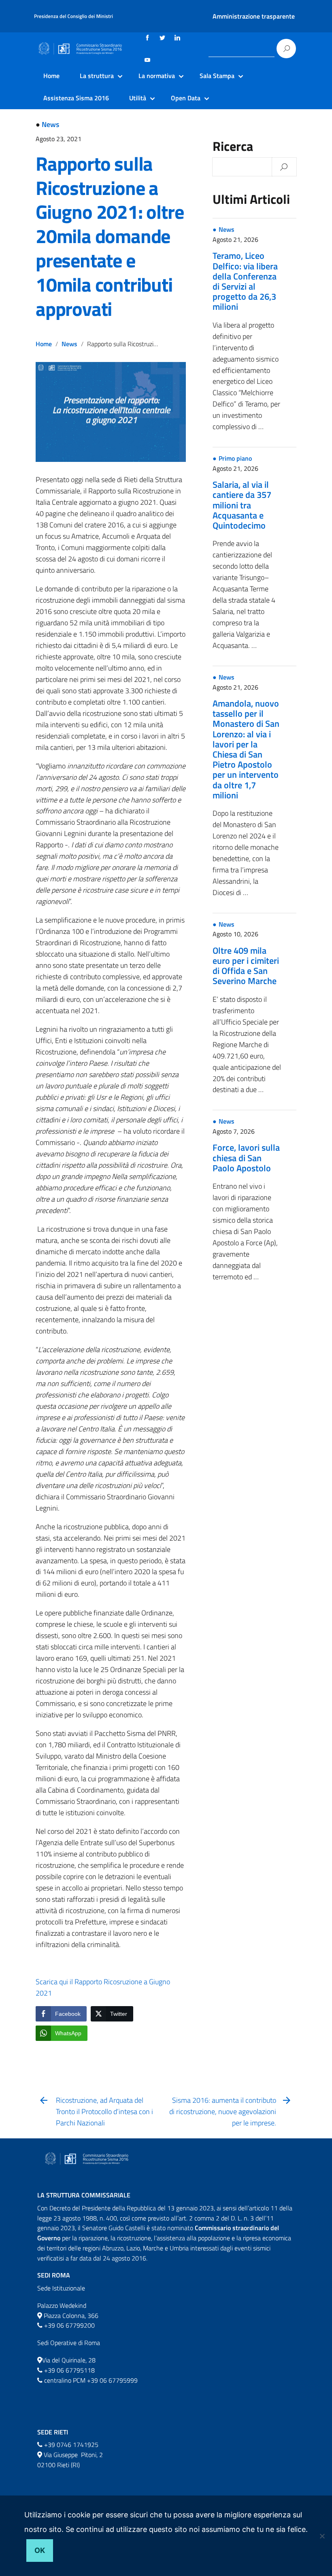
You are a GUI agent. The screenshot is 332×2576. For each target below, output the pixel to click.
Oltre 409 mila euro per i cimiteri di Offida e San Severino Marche (246, 966)
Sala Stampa (217, 76)
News (50, 124)
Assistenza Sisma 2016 (76, 98)
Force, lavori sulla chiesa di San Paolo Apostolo (246, 1158)
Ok (40, 2550)
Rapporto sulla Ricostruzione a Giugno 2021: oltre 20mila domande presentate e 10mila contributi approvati (110, 236)
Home (51, 76)
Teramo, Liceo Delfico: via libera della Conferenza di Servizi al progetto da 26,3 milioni (245, 281)
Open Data (186, 98)
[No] (322, 2536)
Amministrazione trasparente (254, 16)
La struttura (97, 76)
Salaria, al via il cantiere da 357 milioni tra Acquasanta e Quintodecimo (242, 505)
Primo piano (235, 458)
